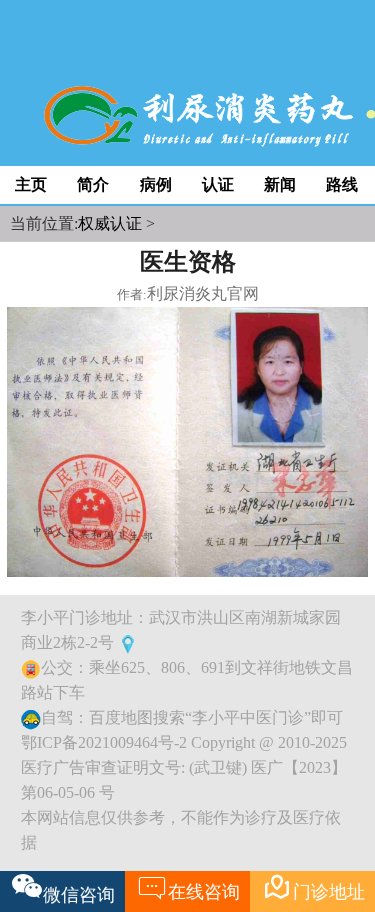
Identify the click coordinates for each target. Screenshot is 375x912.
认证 (218, 184)
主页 (31, 184)
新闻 (280, 184)
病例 (156, 184)
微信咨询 (79, 895)
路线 (342, 184)
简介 (93, 184)
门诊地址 (313, 887)
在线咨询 (188, 887)
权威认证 (110, 223)
